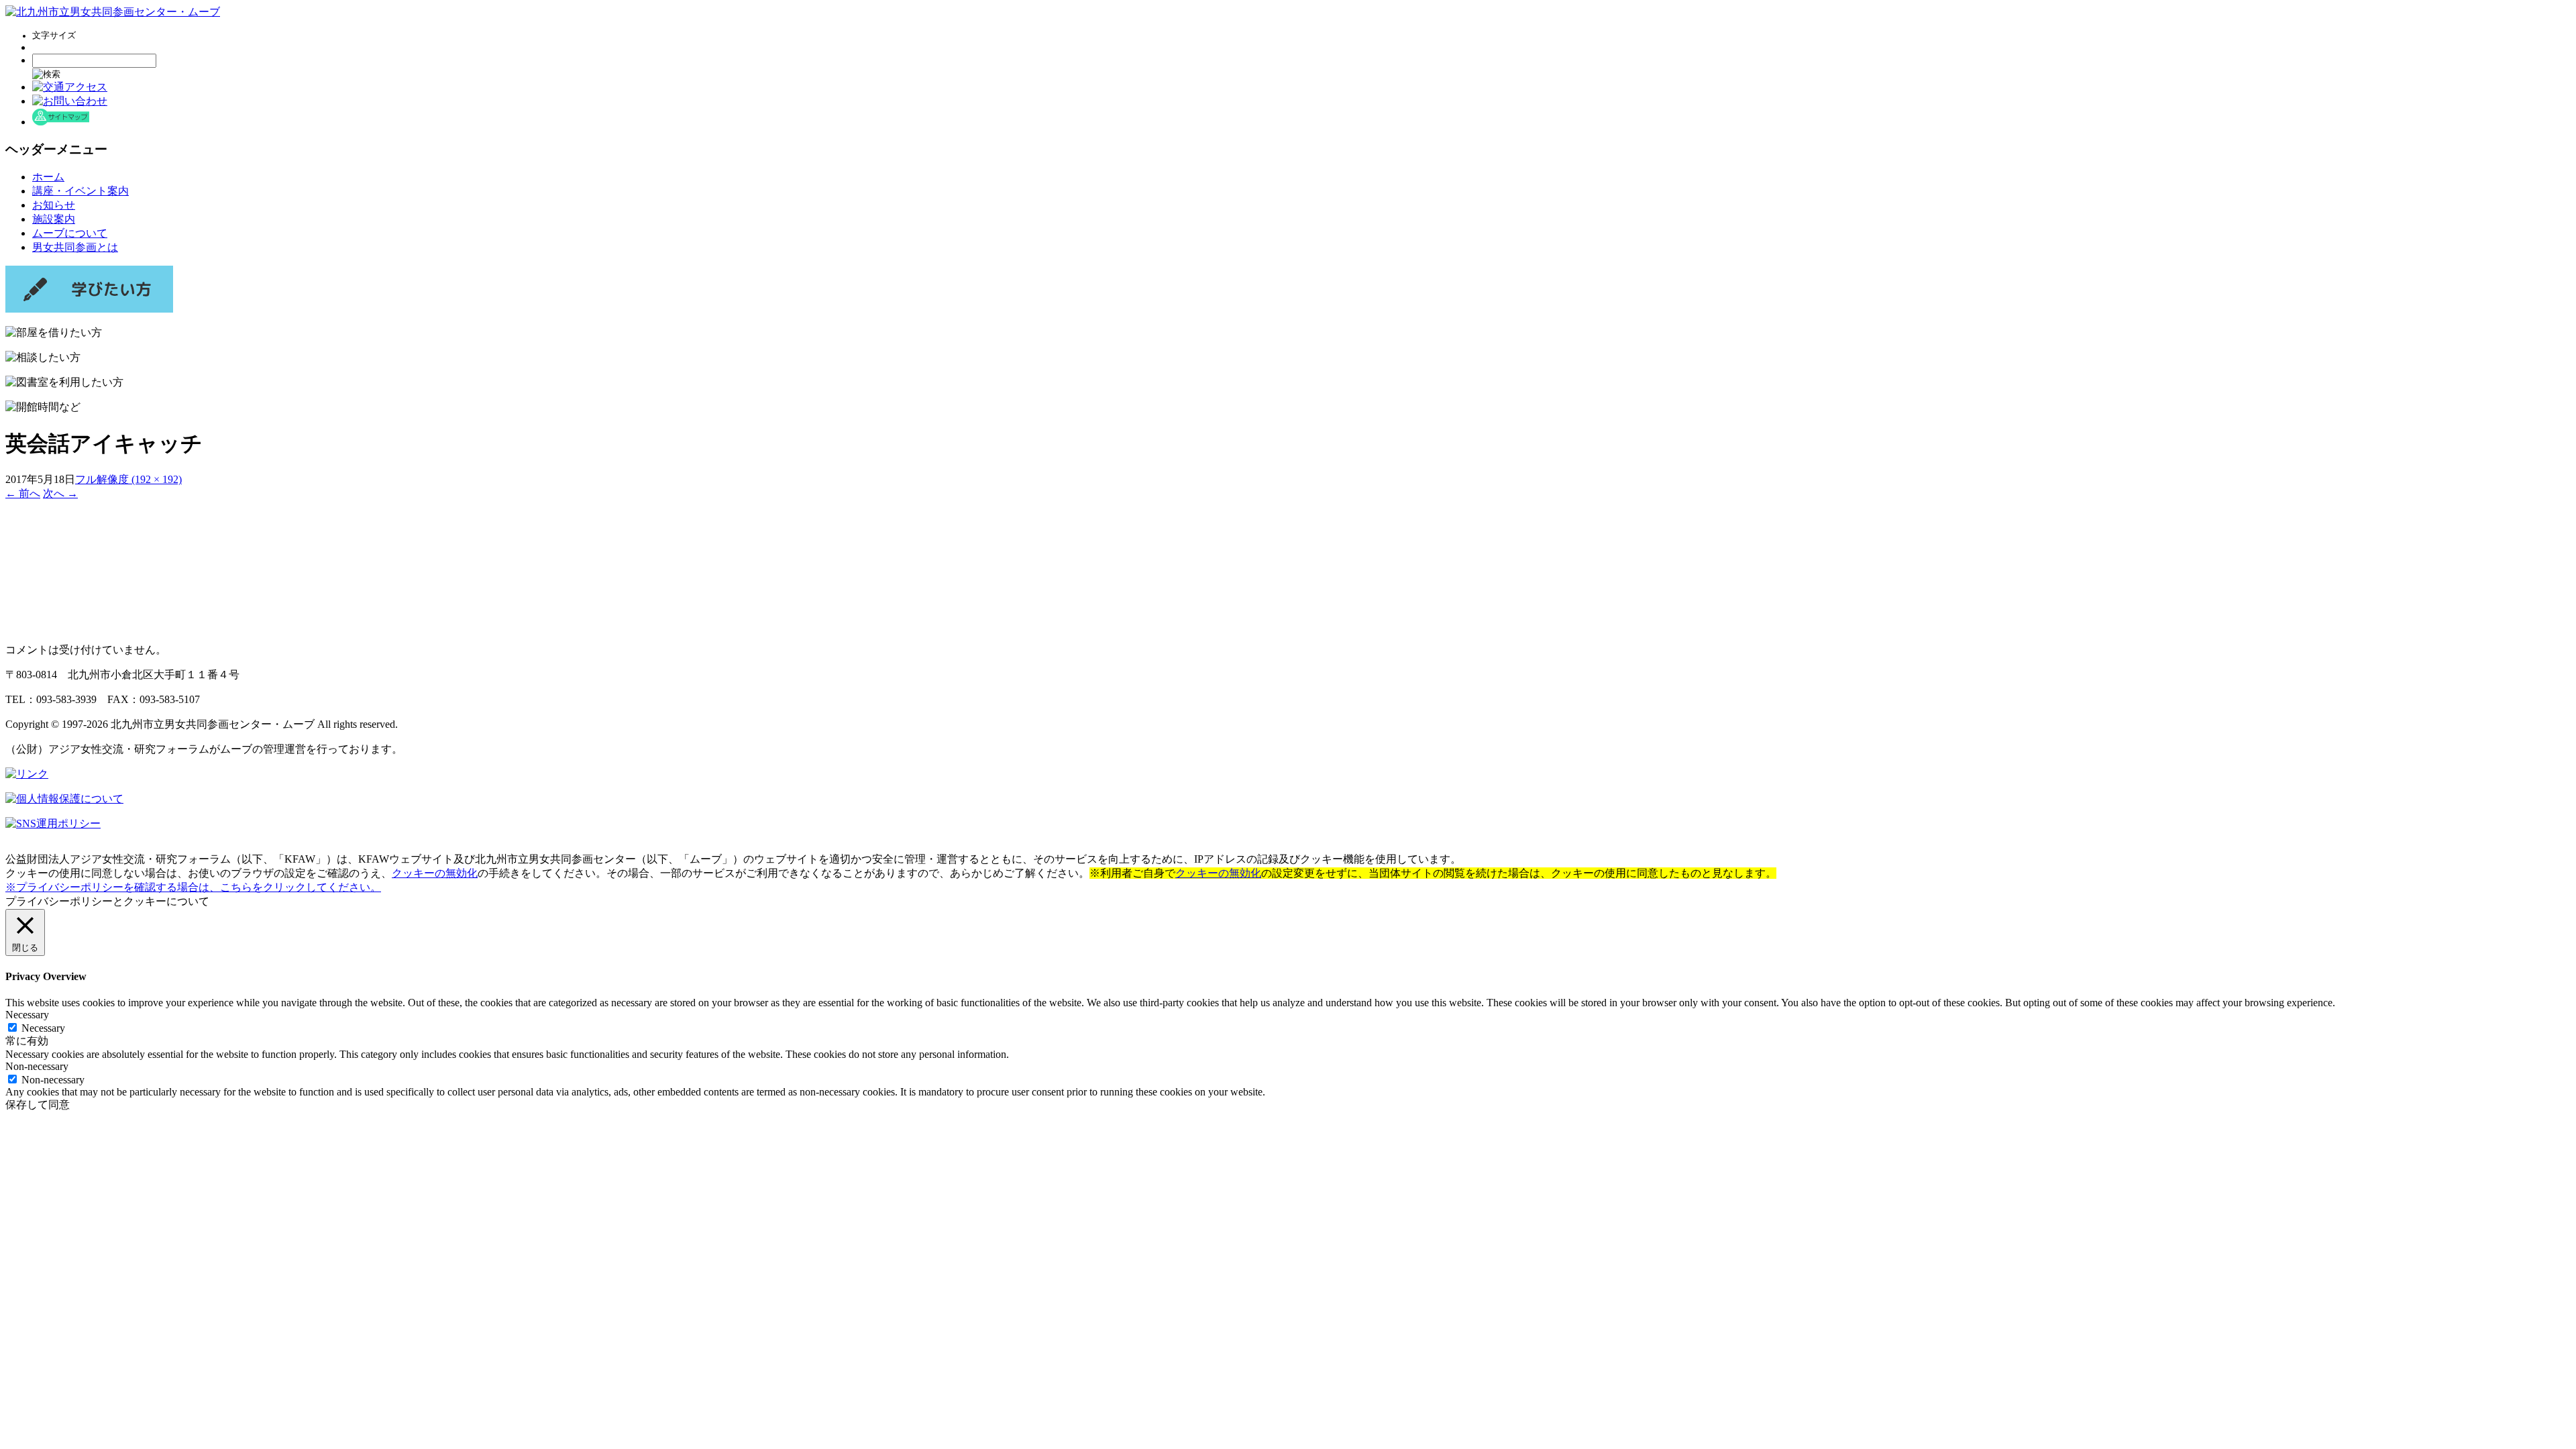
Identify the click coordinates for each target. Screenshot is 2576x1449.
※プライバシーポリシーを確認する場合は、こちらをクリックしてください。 (193, 887)
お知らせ (54, 205)
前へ (23, 493)
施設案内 (54, 219)
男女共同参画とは (75, 247)
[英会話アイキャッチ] (70, 626)
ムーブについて (70, 233)
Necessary (43, 1028)
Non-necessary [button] (37, 1066)
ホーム (48, 177)
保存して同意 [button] (38, 1105)
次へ (60, 493)
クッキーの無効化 (435, 873)
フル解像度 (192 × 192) (128, 479)
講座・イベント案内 (80, 191)
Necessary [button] (27, 1015)
